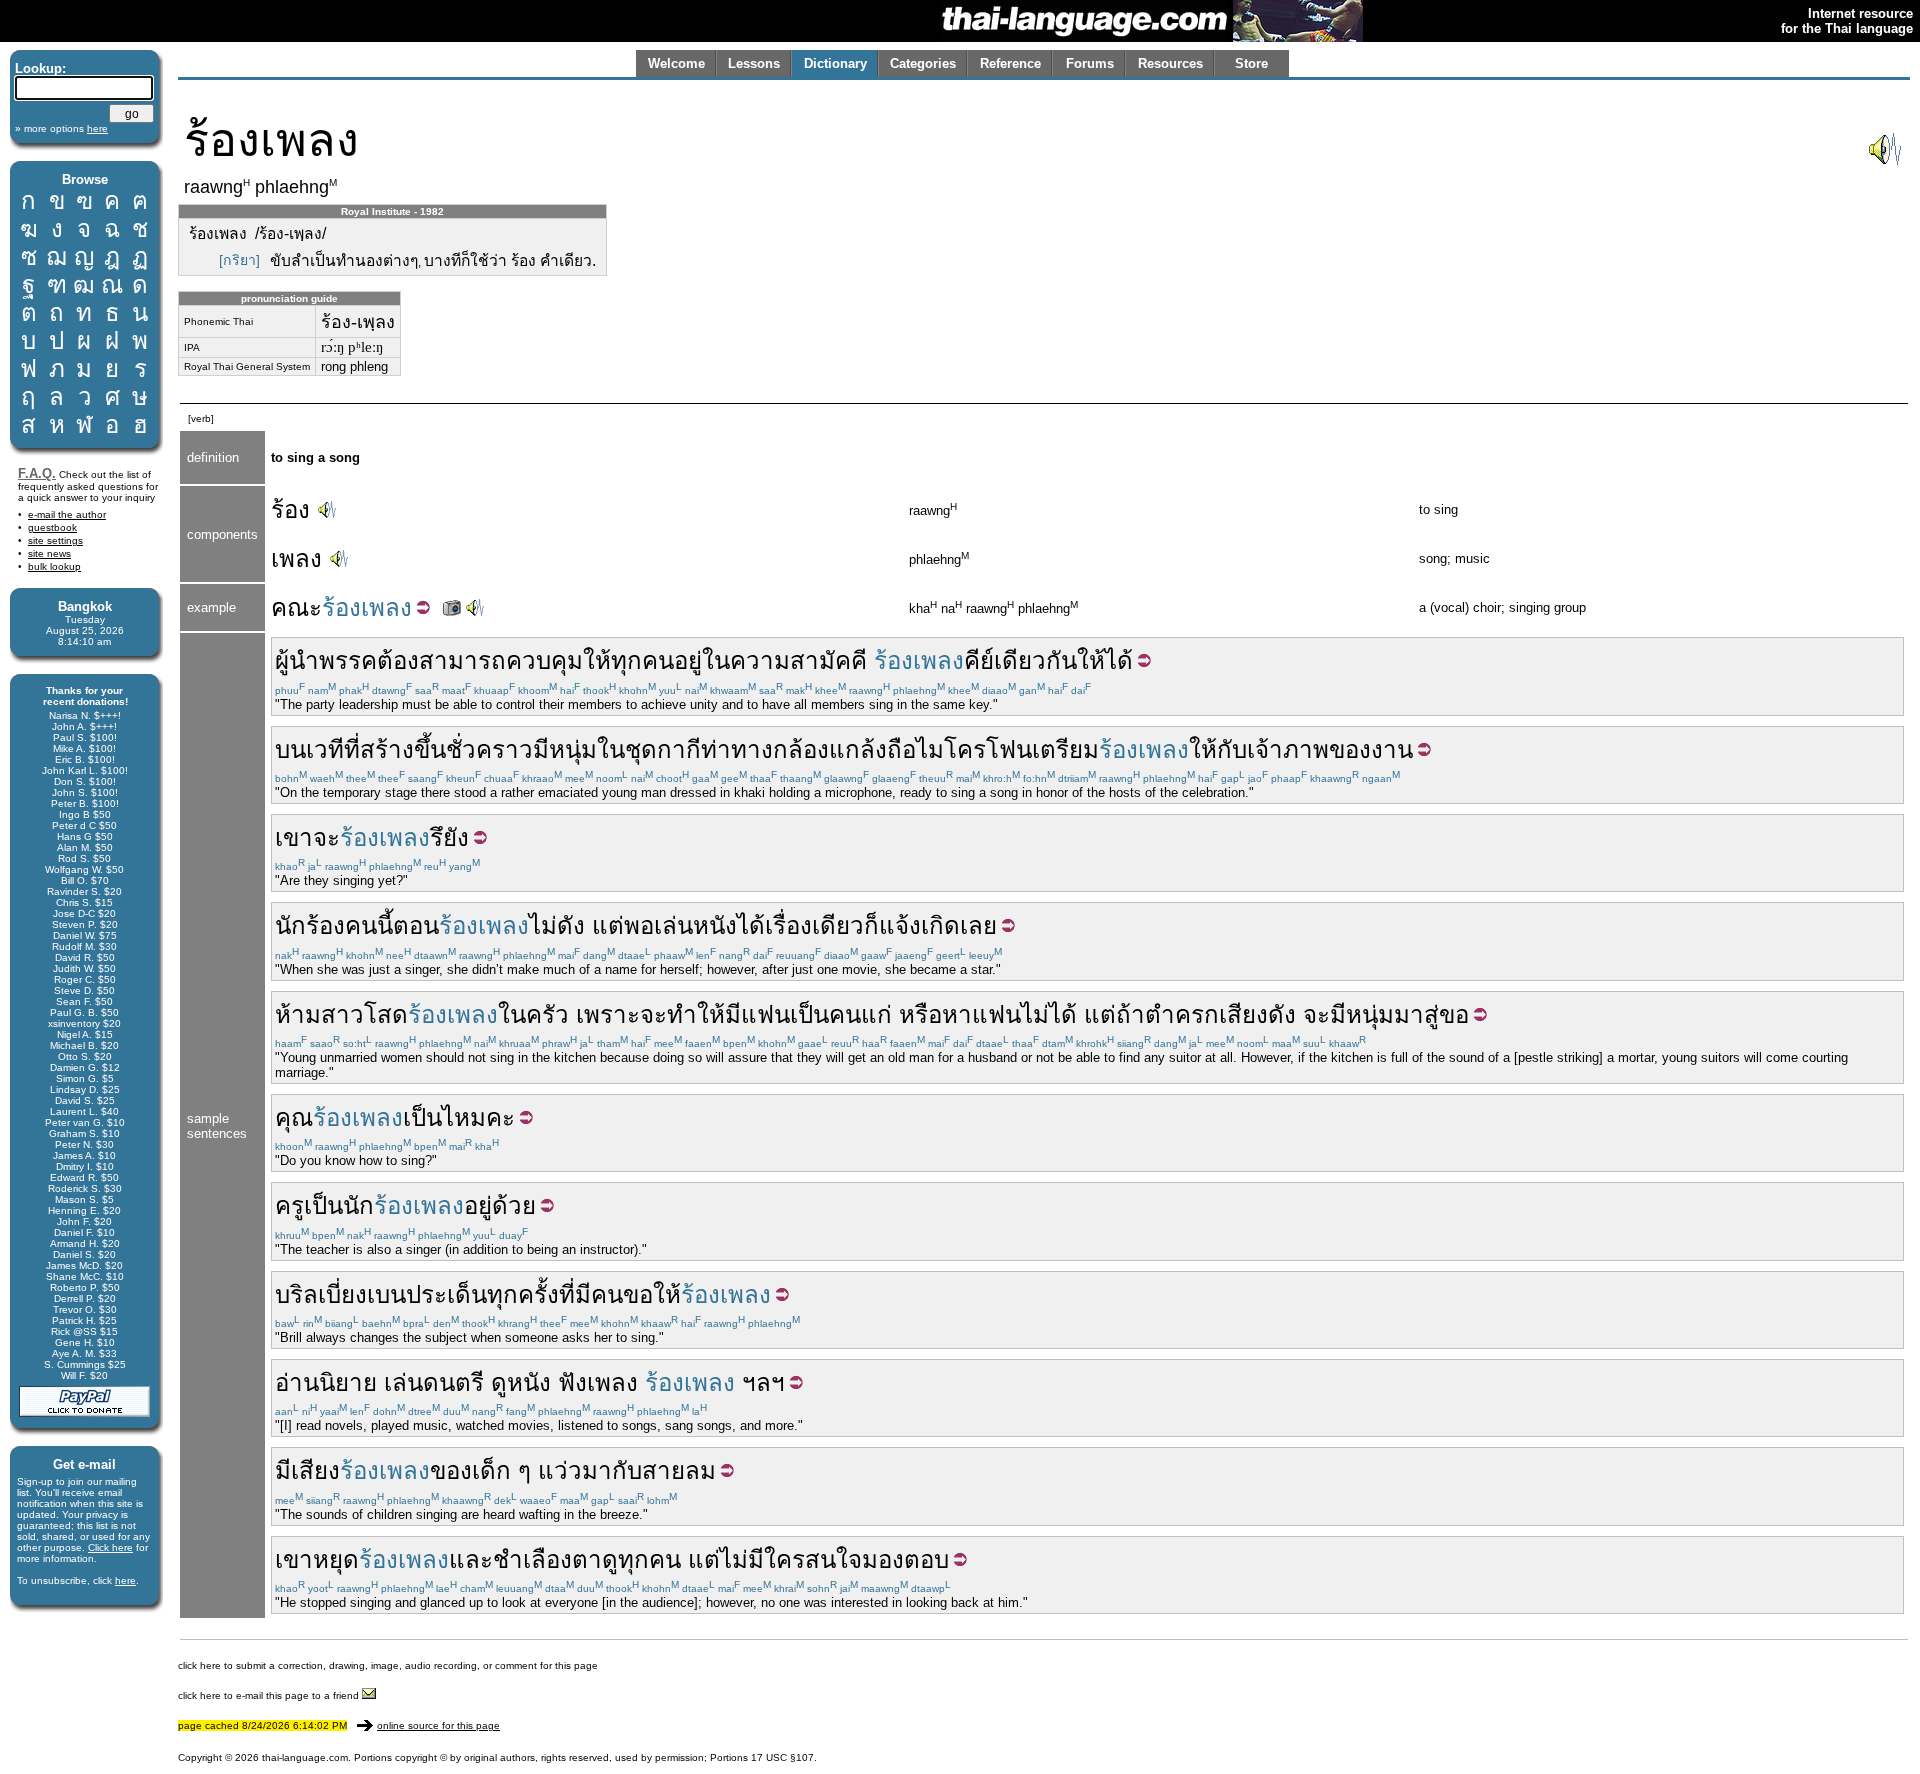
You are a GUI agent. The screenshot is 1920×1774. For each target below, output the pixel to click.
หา (957, 1014)
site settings (55, 540)
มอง (883, 1559)
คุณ (294, 1117)
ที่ (352, 749)
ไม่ (543, 925)
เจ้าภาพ (1288, 749)
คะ (500, 1117)
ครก (1197, 1014)
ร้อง (290, 509)
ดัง (571, 925)
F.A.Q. (37, 473)
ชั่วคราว (489, 749)
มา (1409, 1014)
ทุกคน (642, 660)
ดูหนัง (521, 1382)
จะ (326, 837)
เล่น (673, 925)
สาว (342, 1014)
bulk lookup (54, 566)
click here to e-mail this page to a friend (270, 1695)
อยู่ (688, 660)
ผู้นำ (297, 660)
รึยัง (449, 837)
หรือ (920, 1014)
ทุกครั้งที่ (531, 1294)
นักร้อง (310, 925)
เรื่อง (788, 925)
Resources (1170, 63)
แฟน (765, 1014)
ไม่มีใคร (762, 1559)
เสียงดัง (1257, 1014)
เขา (294, 837)
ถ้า (1130, 1014)
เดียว (838, 925)
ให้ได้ (1105, 660)
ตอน (416, 925)
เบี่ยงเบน (362, 1294)
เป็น (809, 1014)
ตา (587, 1559)
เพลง (296, 558)
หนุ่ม (573, 749)
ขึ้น (430, 749)
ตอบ (926, 1559)
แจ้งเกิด (919, 925)
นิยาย (348, 1382)
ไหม (464, 1117)
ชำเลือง (532, 1559)
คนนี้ (369, 925)
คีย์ (979, 660)
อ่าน (297, 1382)
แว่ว (560, 1470)
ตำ (1160, 1014)
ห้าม (298, 1014)
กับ (1232, 749)
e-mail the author (67, 514)
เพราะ (608, 1014)
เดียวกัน (1035, 660)
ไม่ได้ (1049, 1014)
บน (290, 749)
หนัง (715, 925)
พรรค (348, 660)
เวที (325, 749)
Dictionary (835, 63)
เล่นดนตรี (434, 1382)
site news (49, 553)
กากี (679, 749)
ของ (1350, 749)
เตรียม (1065, 749)
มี (541, 749)
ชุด (641, 749)
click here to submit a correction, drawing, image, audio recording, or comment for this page (388, 1665)
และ (471, 1559)
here (125, 1580)
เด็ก (491, 1470)
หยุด (336, 1559)
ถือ (901, 749)
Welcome (676, 63)
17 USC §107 (782, 1757)
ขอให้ (652, 1294)
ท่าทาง (737, 749)
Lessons (754, 63)
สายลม (679, 1470)
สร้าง (387, 749)
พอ (639, 925)
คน (607, 1294)
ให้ (597, 660)
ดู (610, 1559)
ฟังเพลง (598, 1382)
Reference (1010, 63)
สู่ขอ (1446, 1014)
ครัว (547, 1014)
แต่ (608, 925)
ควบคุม (544, 660)
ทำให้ (696, 1014)
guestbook (52, 527)
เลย (978, 925)
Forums (1090, 63)
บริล (296, 1294)
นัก (358, 1205)
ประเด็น (446, 1294)
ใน (716, 660)
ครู (289, 1205)
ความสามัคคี (798, 660)
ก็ (871, 925)
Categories (923, 63)
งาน (1392, 749)
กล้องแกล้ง (830, 749)
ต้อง (398, 660)
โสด (386, 1014)
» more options (61, 128)
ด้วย (514, 1205)
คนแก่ (860, 1014)
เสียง (315, 1470)
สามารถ (462, 660)
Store (1251, 63)
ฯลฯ (763, 1382)
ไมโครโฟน (974, 749)
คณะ (296, 607)
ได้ (751, 925)
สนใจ (833, 1559)
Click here (110, 1547)
